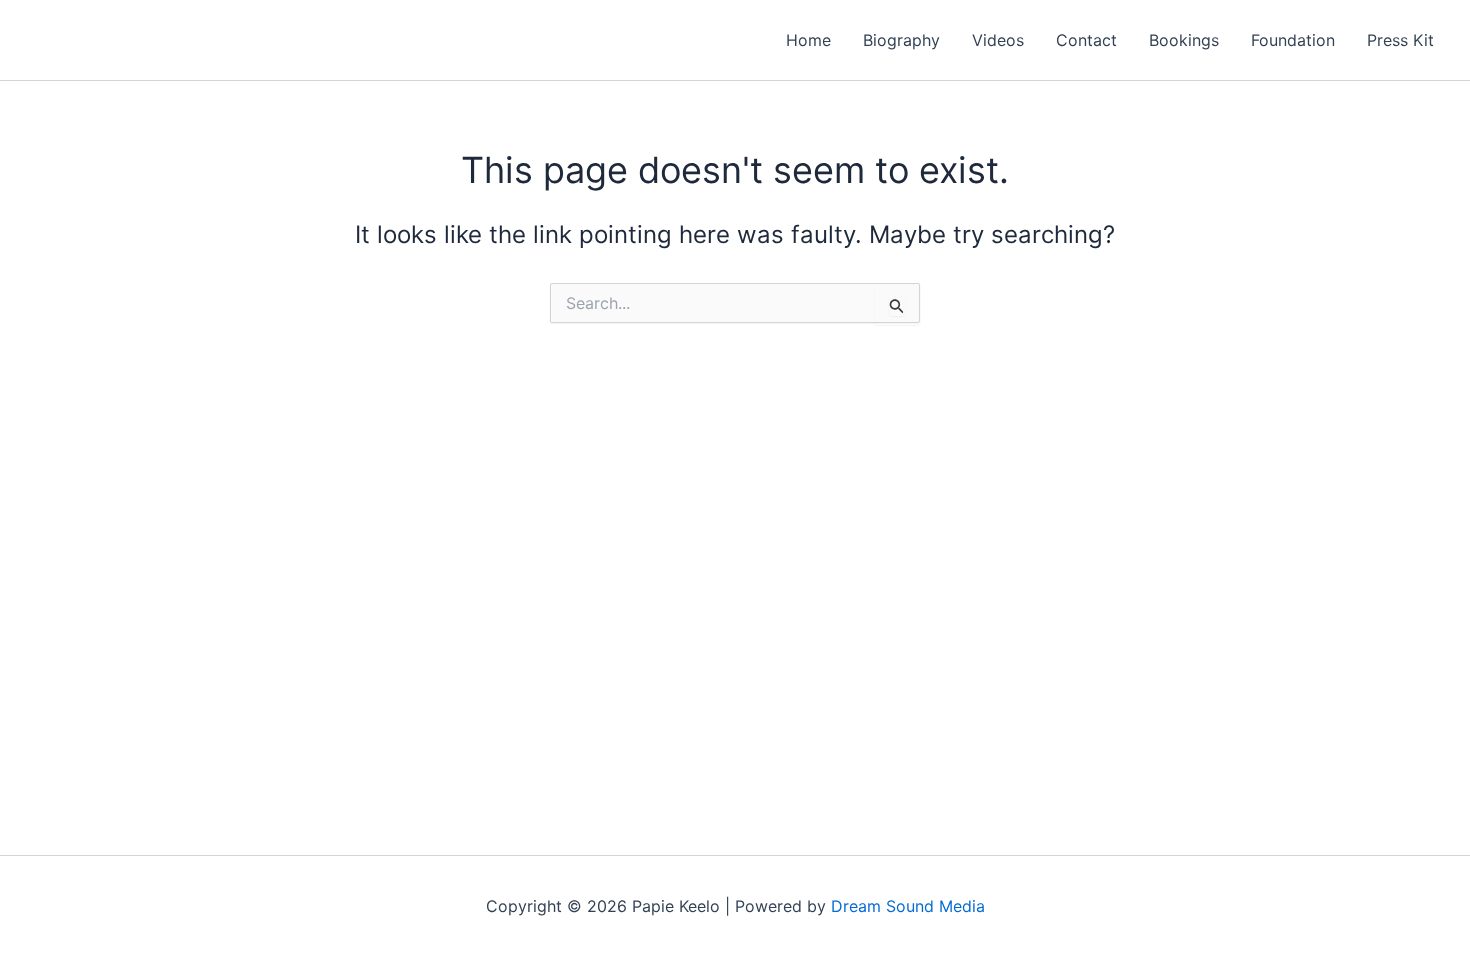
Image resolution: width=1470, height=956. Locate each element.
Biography (901, 40)
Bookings (1184, 40)
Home (808, 40)
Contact (1086, 40)
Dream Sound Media (908, 906)
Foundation (1293, 40)
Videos (998, 40)
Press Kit (1400, 40)
